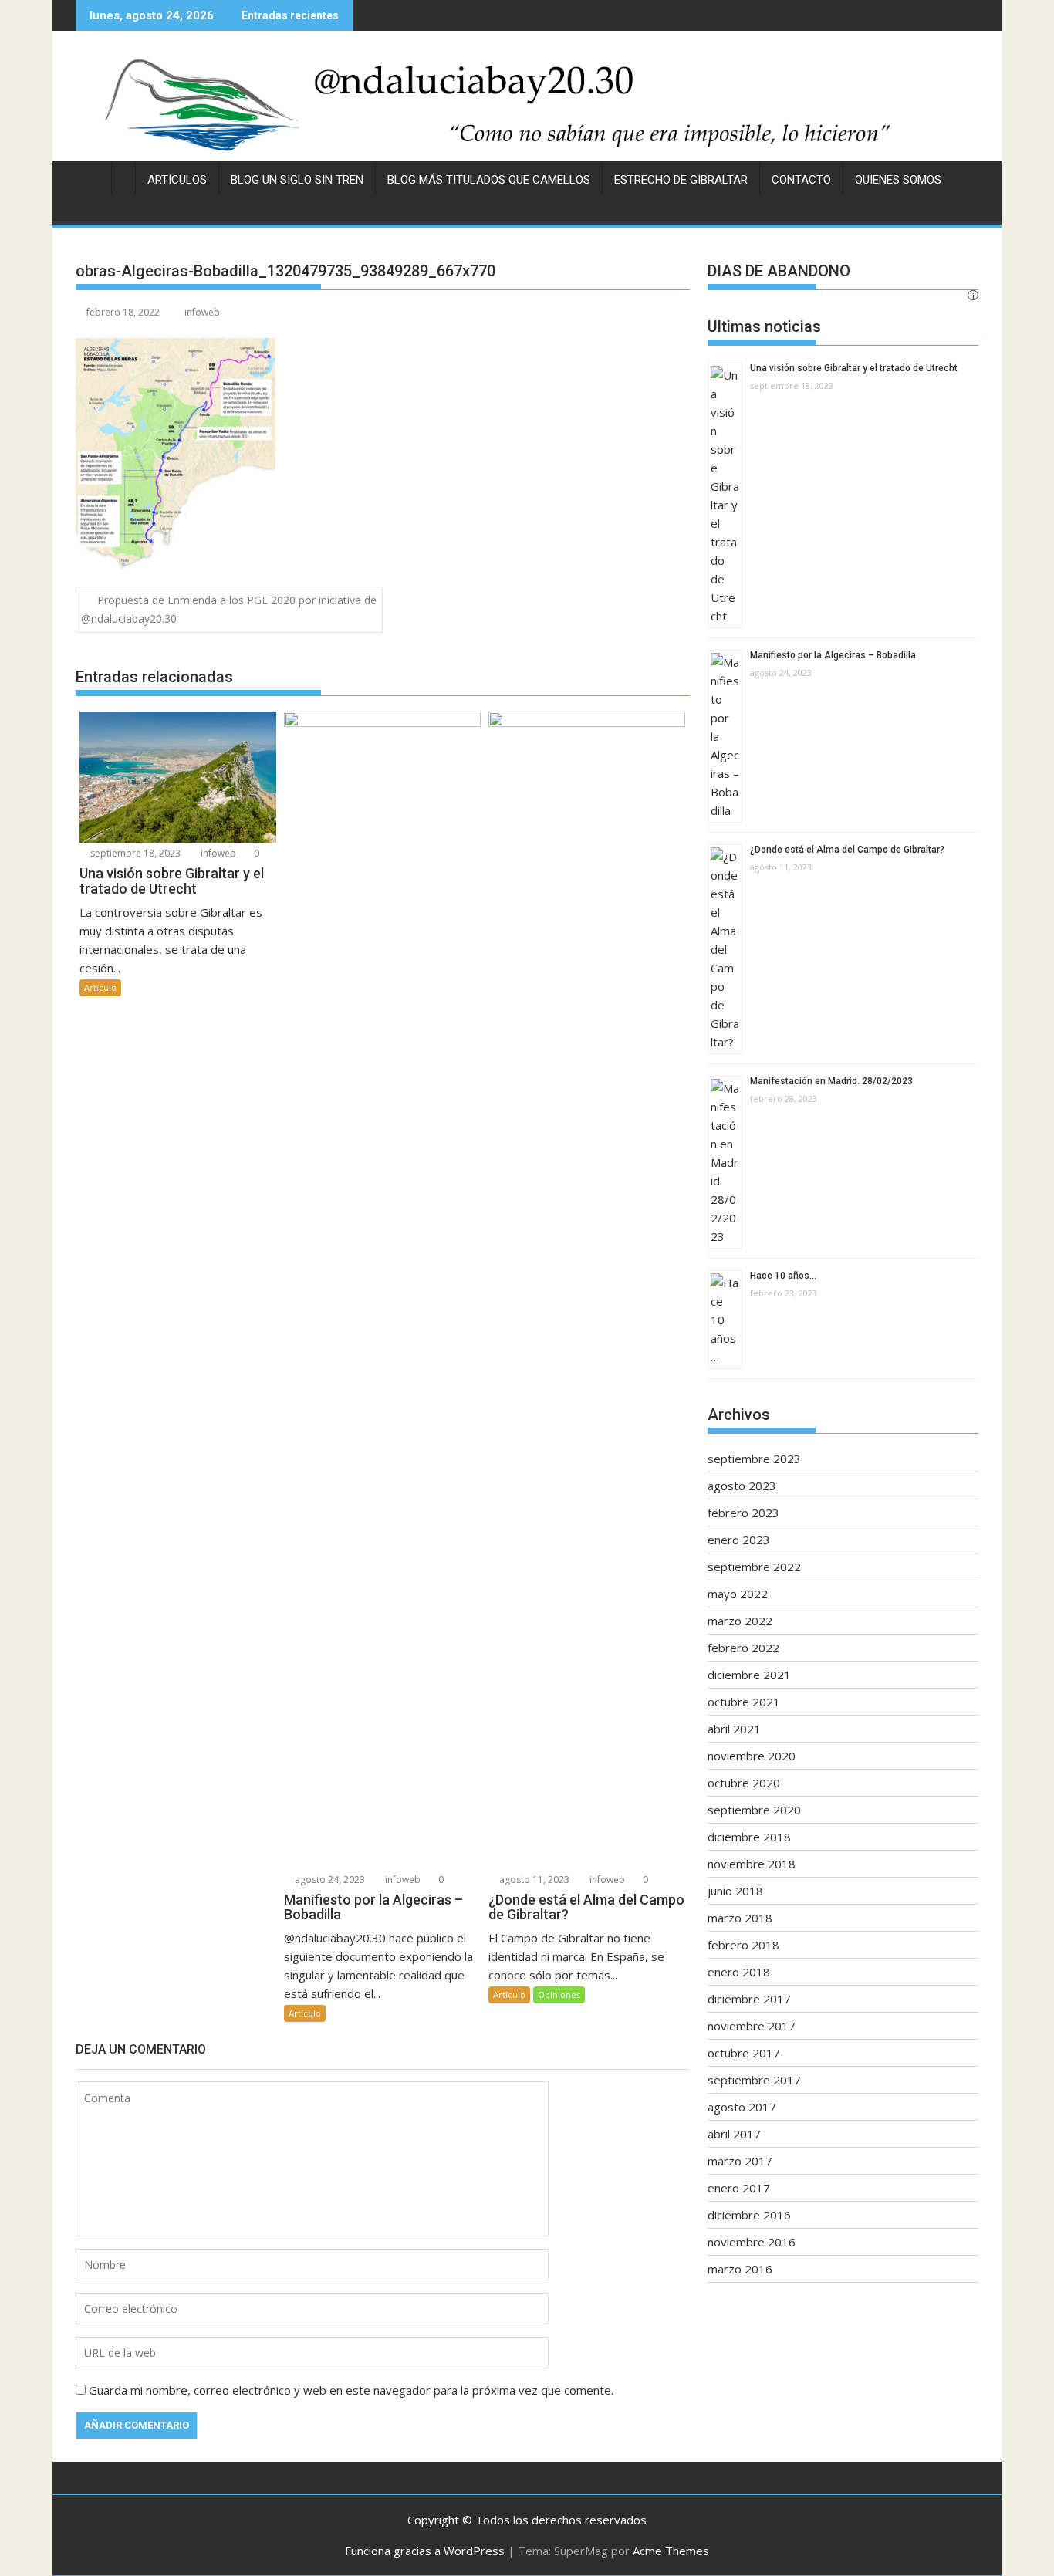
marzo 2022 (740, 1621)
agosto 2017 (742, 2107)
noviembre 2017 (752, 2026)
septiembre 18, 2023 (134, 853)
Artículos (177, 180)
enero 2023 (739, 1540)
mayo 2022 (738, 1594)
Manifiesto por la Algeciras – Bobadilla (833, 655)
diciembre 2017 (749, 1999)
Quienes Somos (898, 180)
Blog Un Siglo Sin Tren (297, 180)
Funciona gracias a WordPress (425, 2551)
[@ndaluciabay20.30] (527, 104)
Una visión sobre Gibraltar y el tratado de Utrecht (854, 368)
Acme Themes (671, 2551)
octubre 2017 (744, 2053)
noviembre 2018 (752, 1864)
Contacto (801, 180)
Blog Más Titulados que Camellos (489, 180)
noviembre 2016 (752, 2242)
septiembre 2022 (754, 1567)
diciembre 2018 (749, 1837)
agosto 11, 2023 (533, 1880)
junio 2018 (735, 1891)
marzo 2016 (740, 2269)
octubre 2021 (744, 1702)
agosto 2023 (742, 1486)
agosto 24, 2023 (329, 1880)
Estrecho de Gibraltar (681, 180)
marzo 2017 (740, 2161)
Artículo (100, 987)
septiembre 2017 (754, 2080)
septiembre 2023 (754, 1459)
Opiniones (559, 1995)
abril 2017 (734, 2134)
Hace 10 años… (783, 1276)
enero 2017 (739, 2188)
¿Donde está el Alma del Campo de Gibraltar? (847, 850)
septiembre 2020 (754, 1810)
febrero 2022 (743, 1648)
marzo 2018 (740, 1918)
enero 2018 (739, 1972)
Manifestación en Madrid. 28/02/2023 (831, 1081)
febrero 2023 (743, 1513)
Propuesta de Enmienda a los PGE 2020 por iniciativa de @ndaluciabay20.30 (229, 609)
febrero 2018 (743, 1945)
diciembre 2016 (749, 2215)
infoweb (202, 312)
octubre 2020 (744, 1783)
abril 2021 (734, 1729)
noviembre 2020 (752, 1756)
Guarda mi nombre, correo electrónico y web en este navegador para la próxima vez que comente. (351, 2390)
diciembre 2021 (749, 1675)
